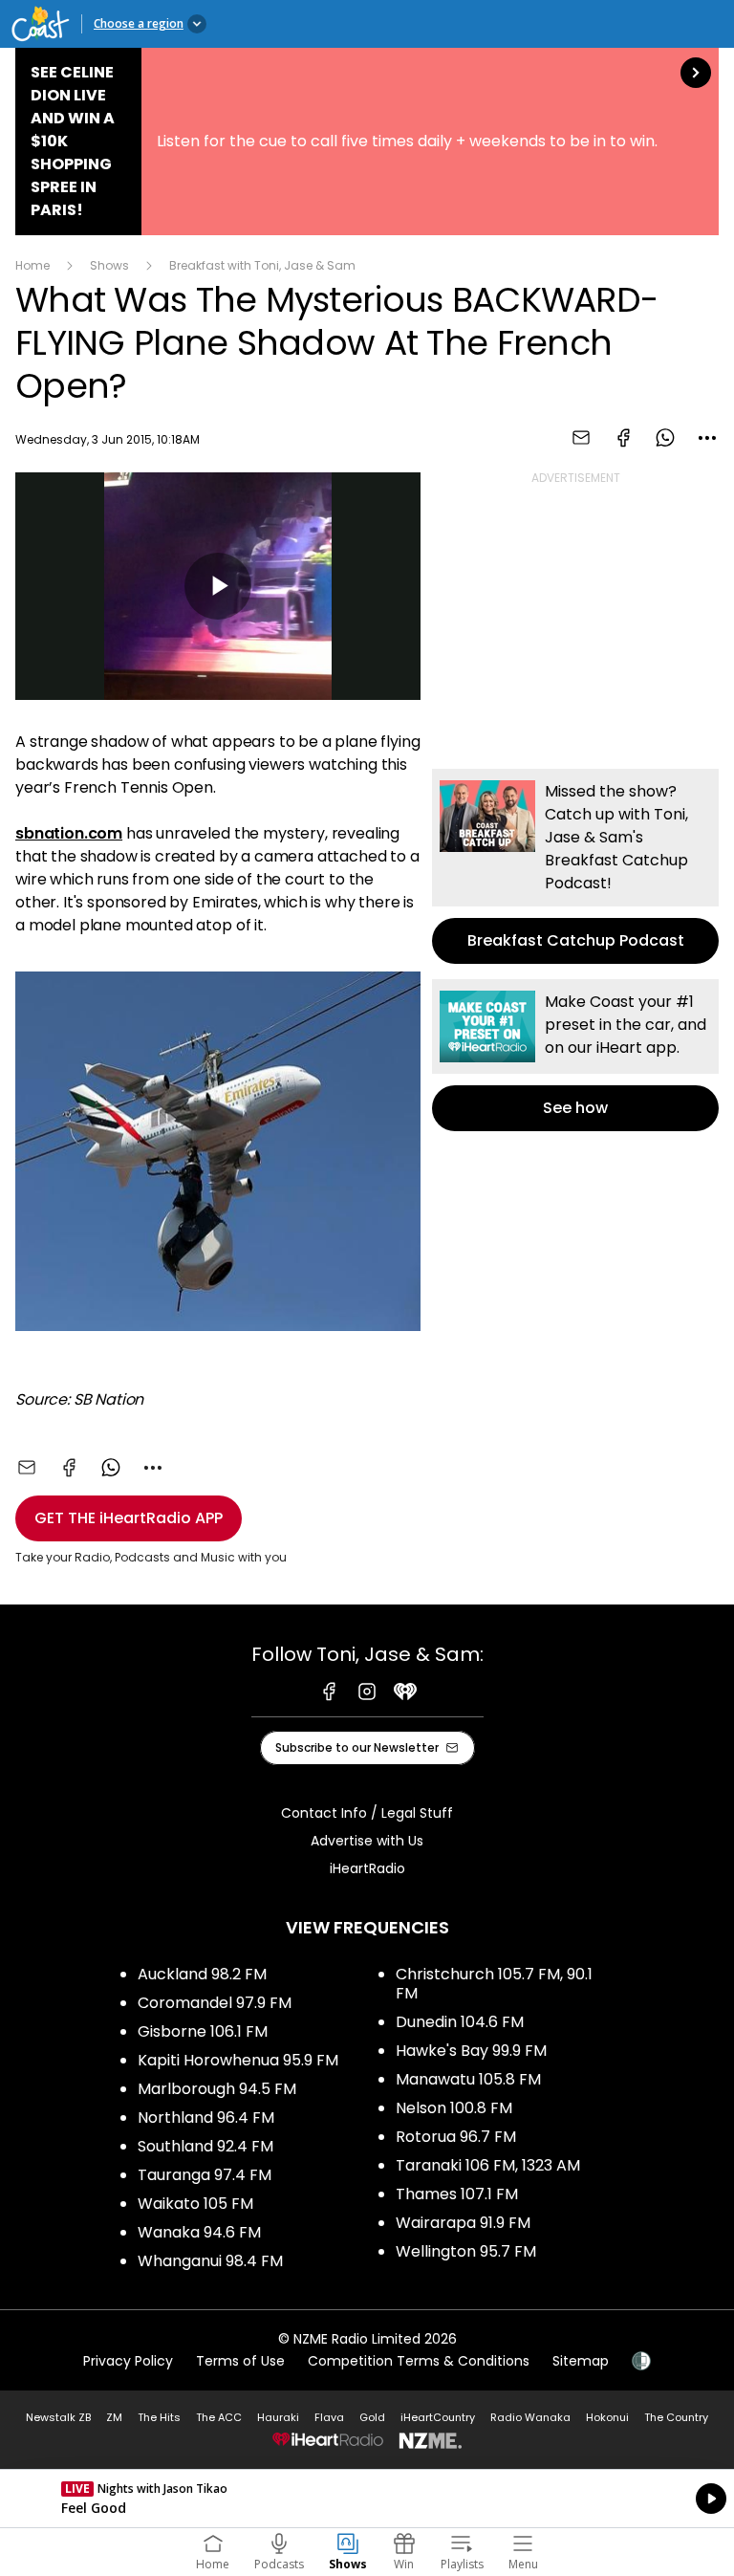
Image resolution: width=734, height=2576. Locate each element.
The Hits (159, 2417)
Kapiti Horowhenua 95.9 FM (238, 2060)
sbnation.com (69, 833)
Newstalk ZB (58, 2417)
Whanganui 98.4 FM (210, 2261)
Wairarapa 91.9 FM (463, 2223)
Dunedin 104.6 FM (460, 2022)
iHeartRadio (367, 1868)
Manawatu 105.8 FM (468, 2079)
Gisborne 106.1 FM (203, 2031)
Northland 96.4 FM (206, 2118)
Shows (109, 265)
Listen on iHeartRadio (367, 2499)
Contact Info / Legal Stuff (367, 1813)
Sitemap (581, 2361)
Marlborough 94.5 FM (217, 2089)
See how (575, 1055)
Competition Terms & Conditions (419, 2361)
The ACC (219, 2417)
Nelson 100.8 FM (454, 2108)
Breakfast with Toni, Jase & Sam (262, 265)
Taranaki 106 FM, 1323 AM (488, 2165)
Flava (329, 2417)
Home (32, 265)
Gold (372, 2417)
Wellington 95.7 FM (466, 2251)
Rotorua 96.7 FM (456, 2137)
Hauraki (278, 2417)
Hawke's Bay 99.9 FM (471, 2051)
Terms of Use (240, 2361)
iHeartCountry (438, 2417)
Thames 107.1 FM (457, 2194)
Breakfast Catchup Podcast (575, 866)
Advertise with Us (367, 1841)
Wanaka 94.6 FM (199, 2232)
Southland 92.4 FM (205, 2146)
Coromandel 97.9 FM (215, 2003)
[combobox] (707, 438)
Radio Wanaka (530, 2417)
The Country (676, 2417)
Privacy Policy (128, 2361)
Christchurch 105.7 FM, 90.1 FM (494, 1984)
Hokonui (607, 2417)
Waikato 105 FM (195, 2204)
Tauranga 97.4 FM (205, 2175)
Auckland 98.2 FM (202, 1974)
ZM (114, 2417)
